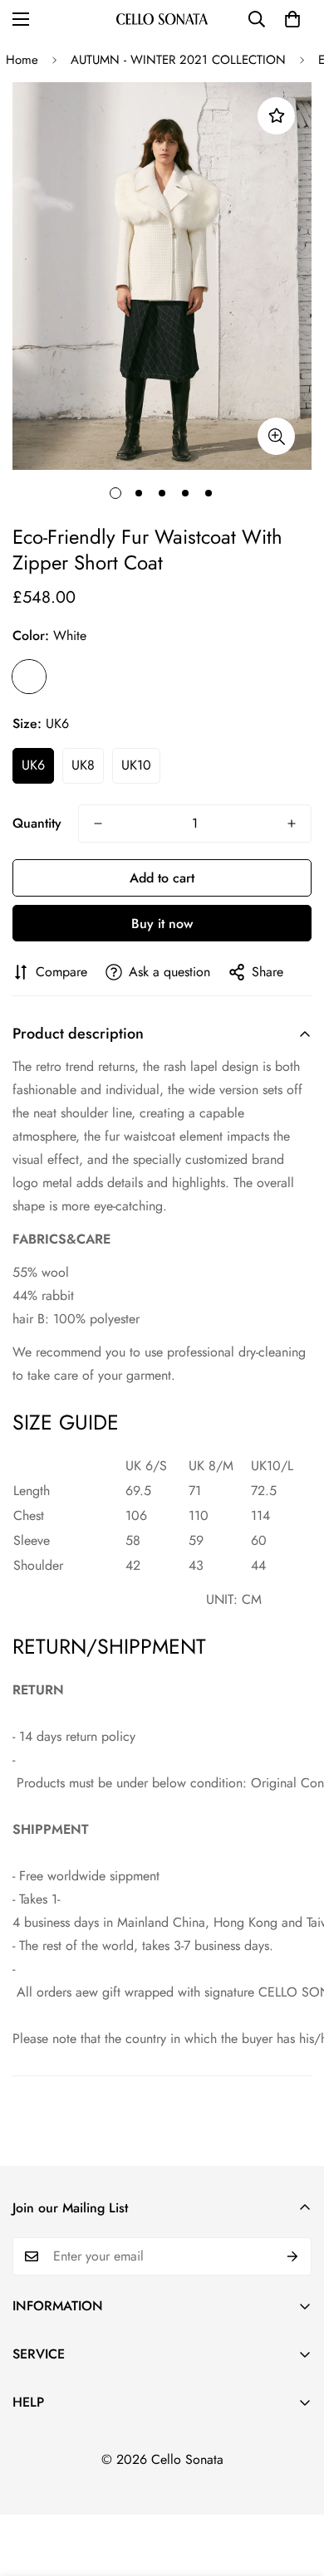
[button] (292, 19)
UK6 (33, 765)
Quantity (37, 823)
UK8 (83, 765)
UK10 (136, 765)
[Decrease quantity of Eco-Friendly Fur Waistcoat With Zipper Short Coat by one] (98, 824)
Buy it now (162, 924)
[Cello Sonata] (162, 19)
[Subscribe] (293, 2256)
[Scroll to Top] (294, 2488)
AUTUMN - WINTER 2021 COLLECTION (178, 60)
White (29, 677)
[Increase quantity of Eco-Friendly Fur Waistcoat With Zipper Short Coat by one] (292, 824)
